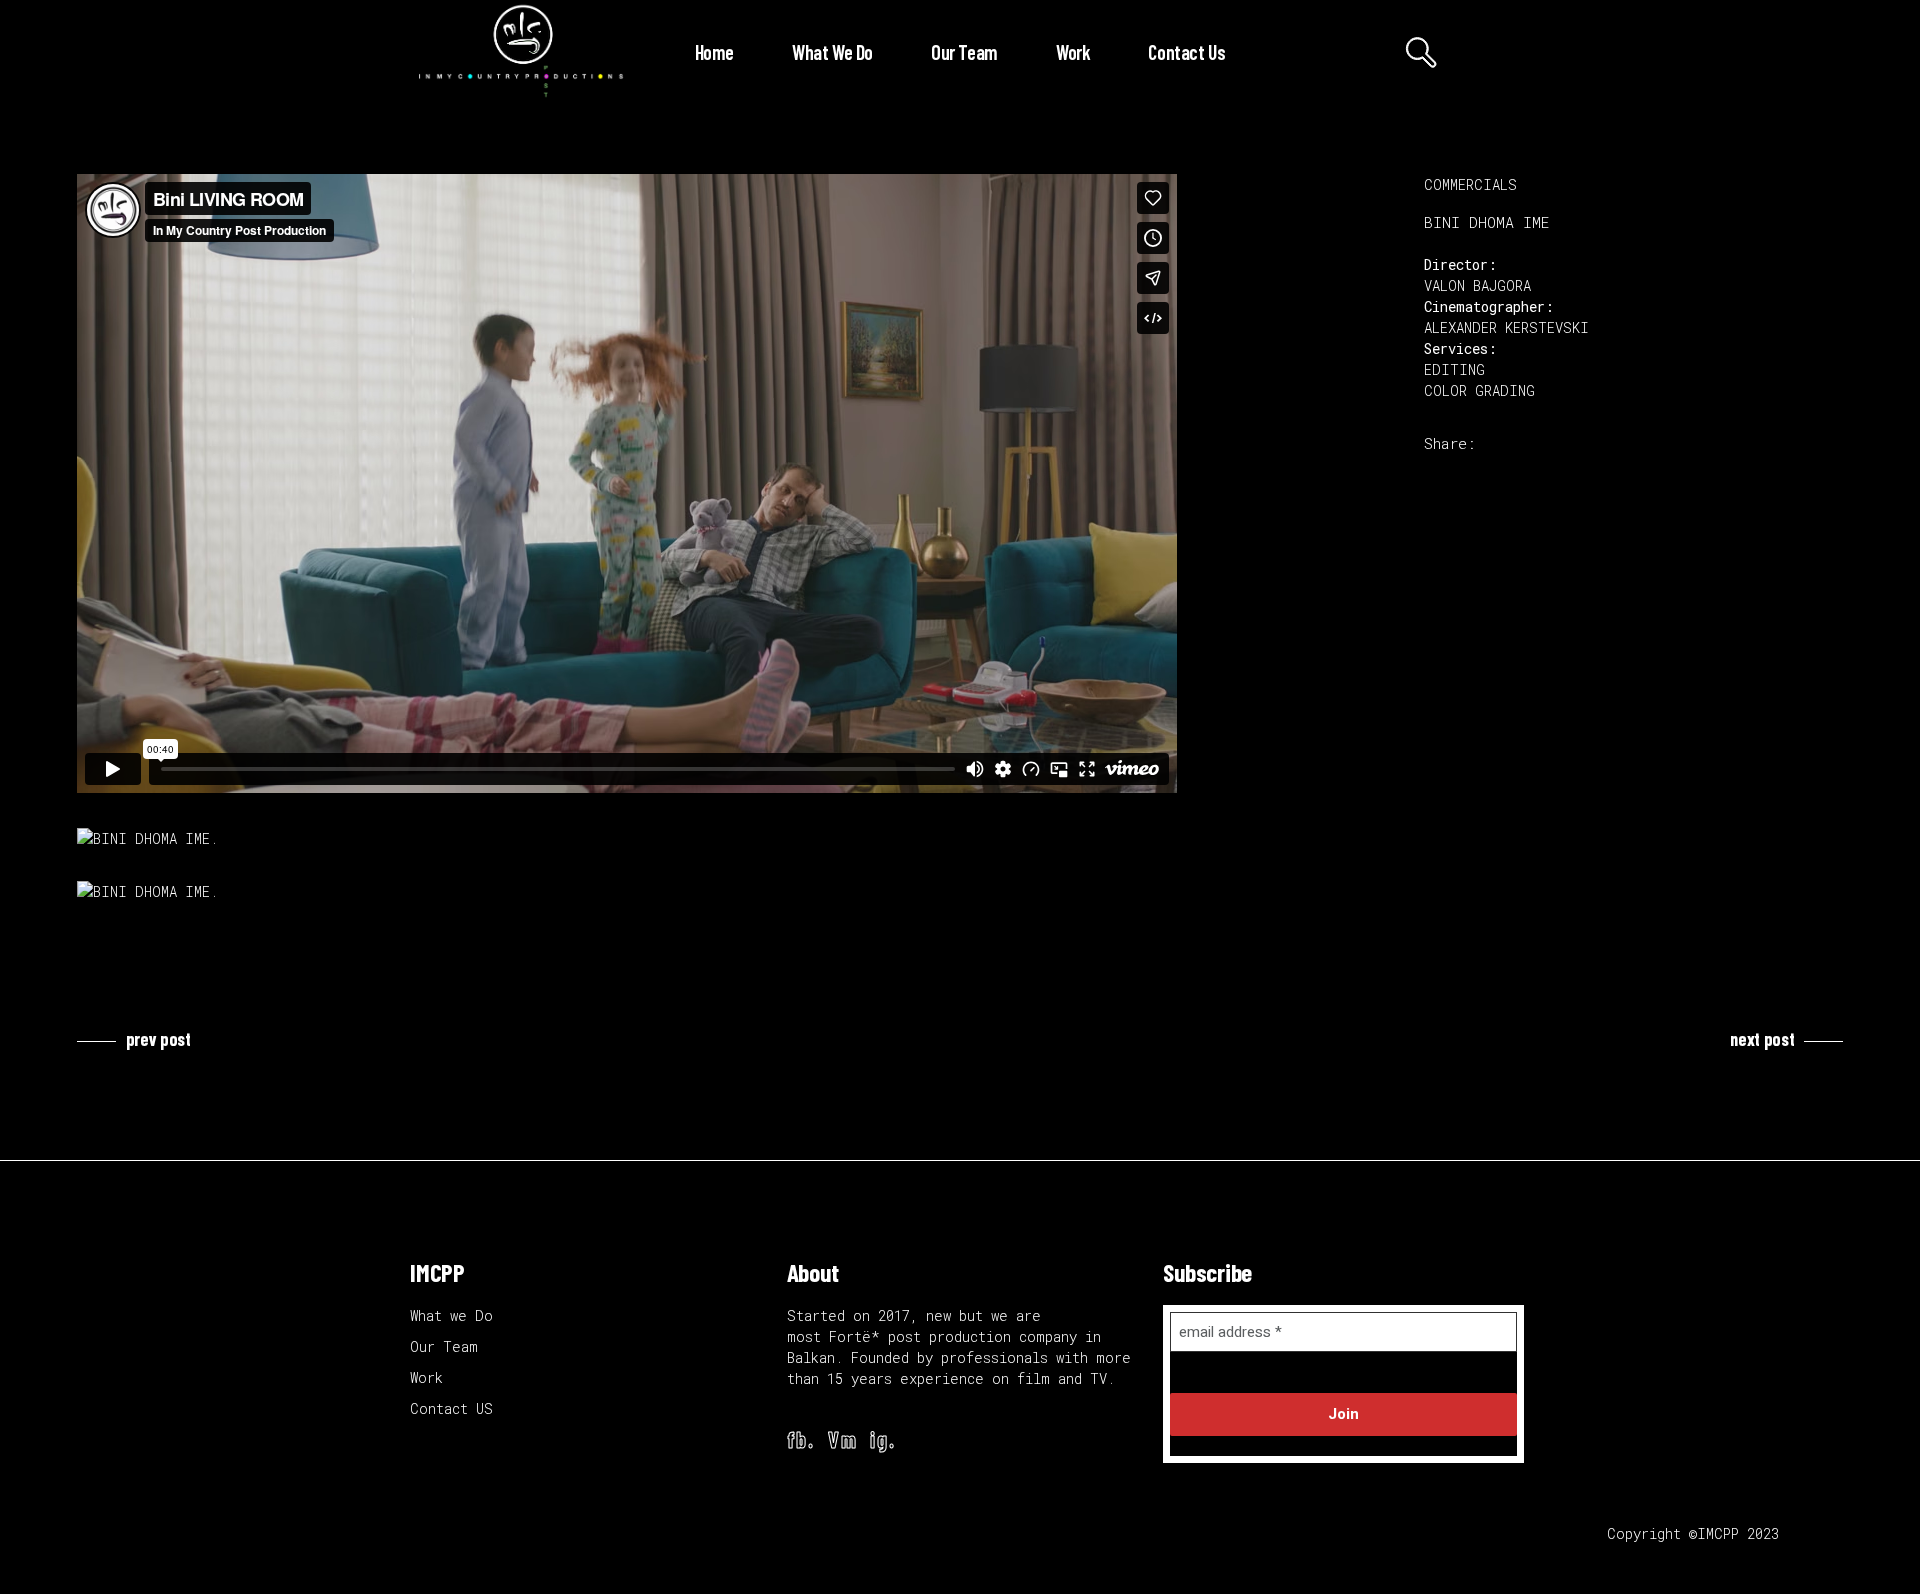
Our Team (444, 1346)
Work (426, 1377)
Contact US (451, 1408)
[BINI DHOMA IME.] (735, 838)
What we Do (451, 1315)
